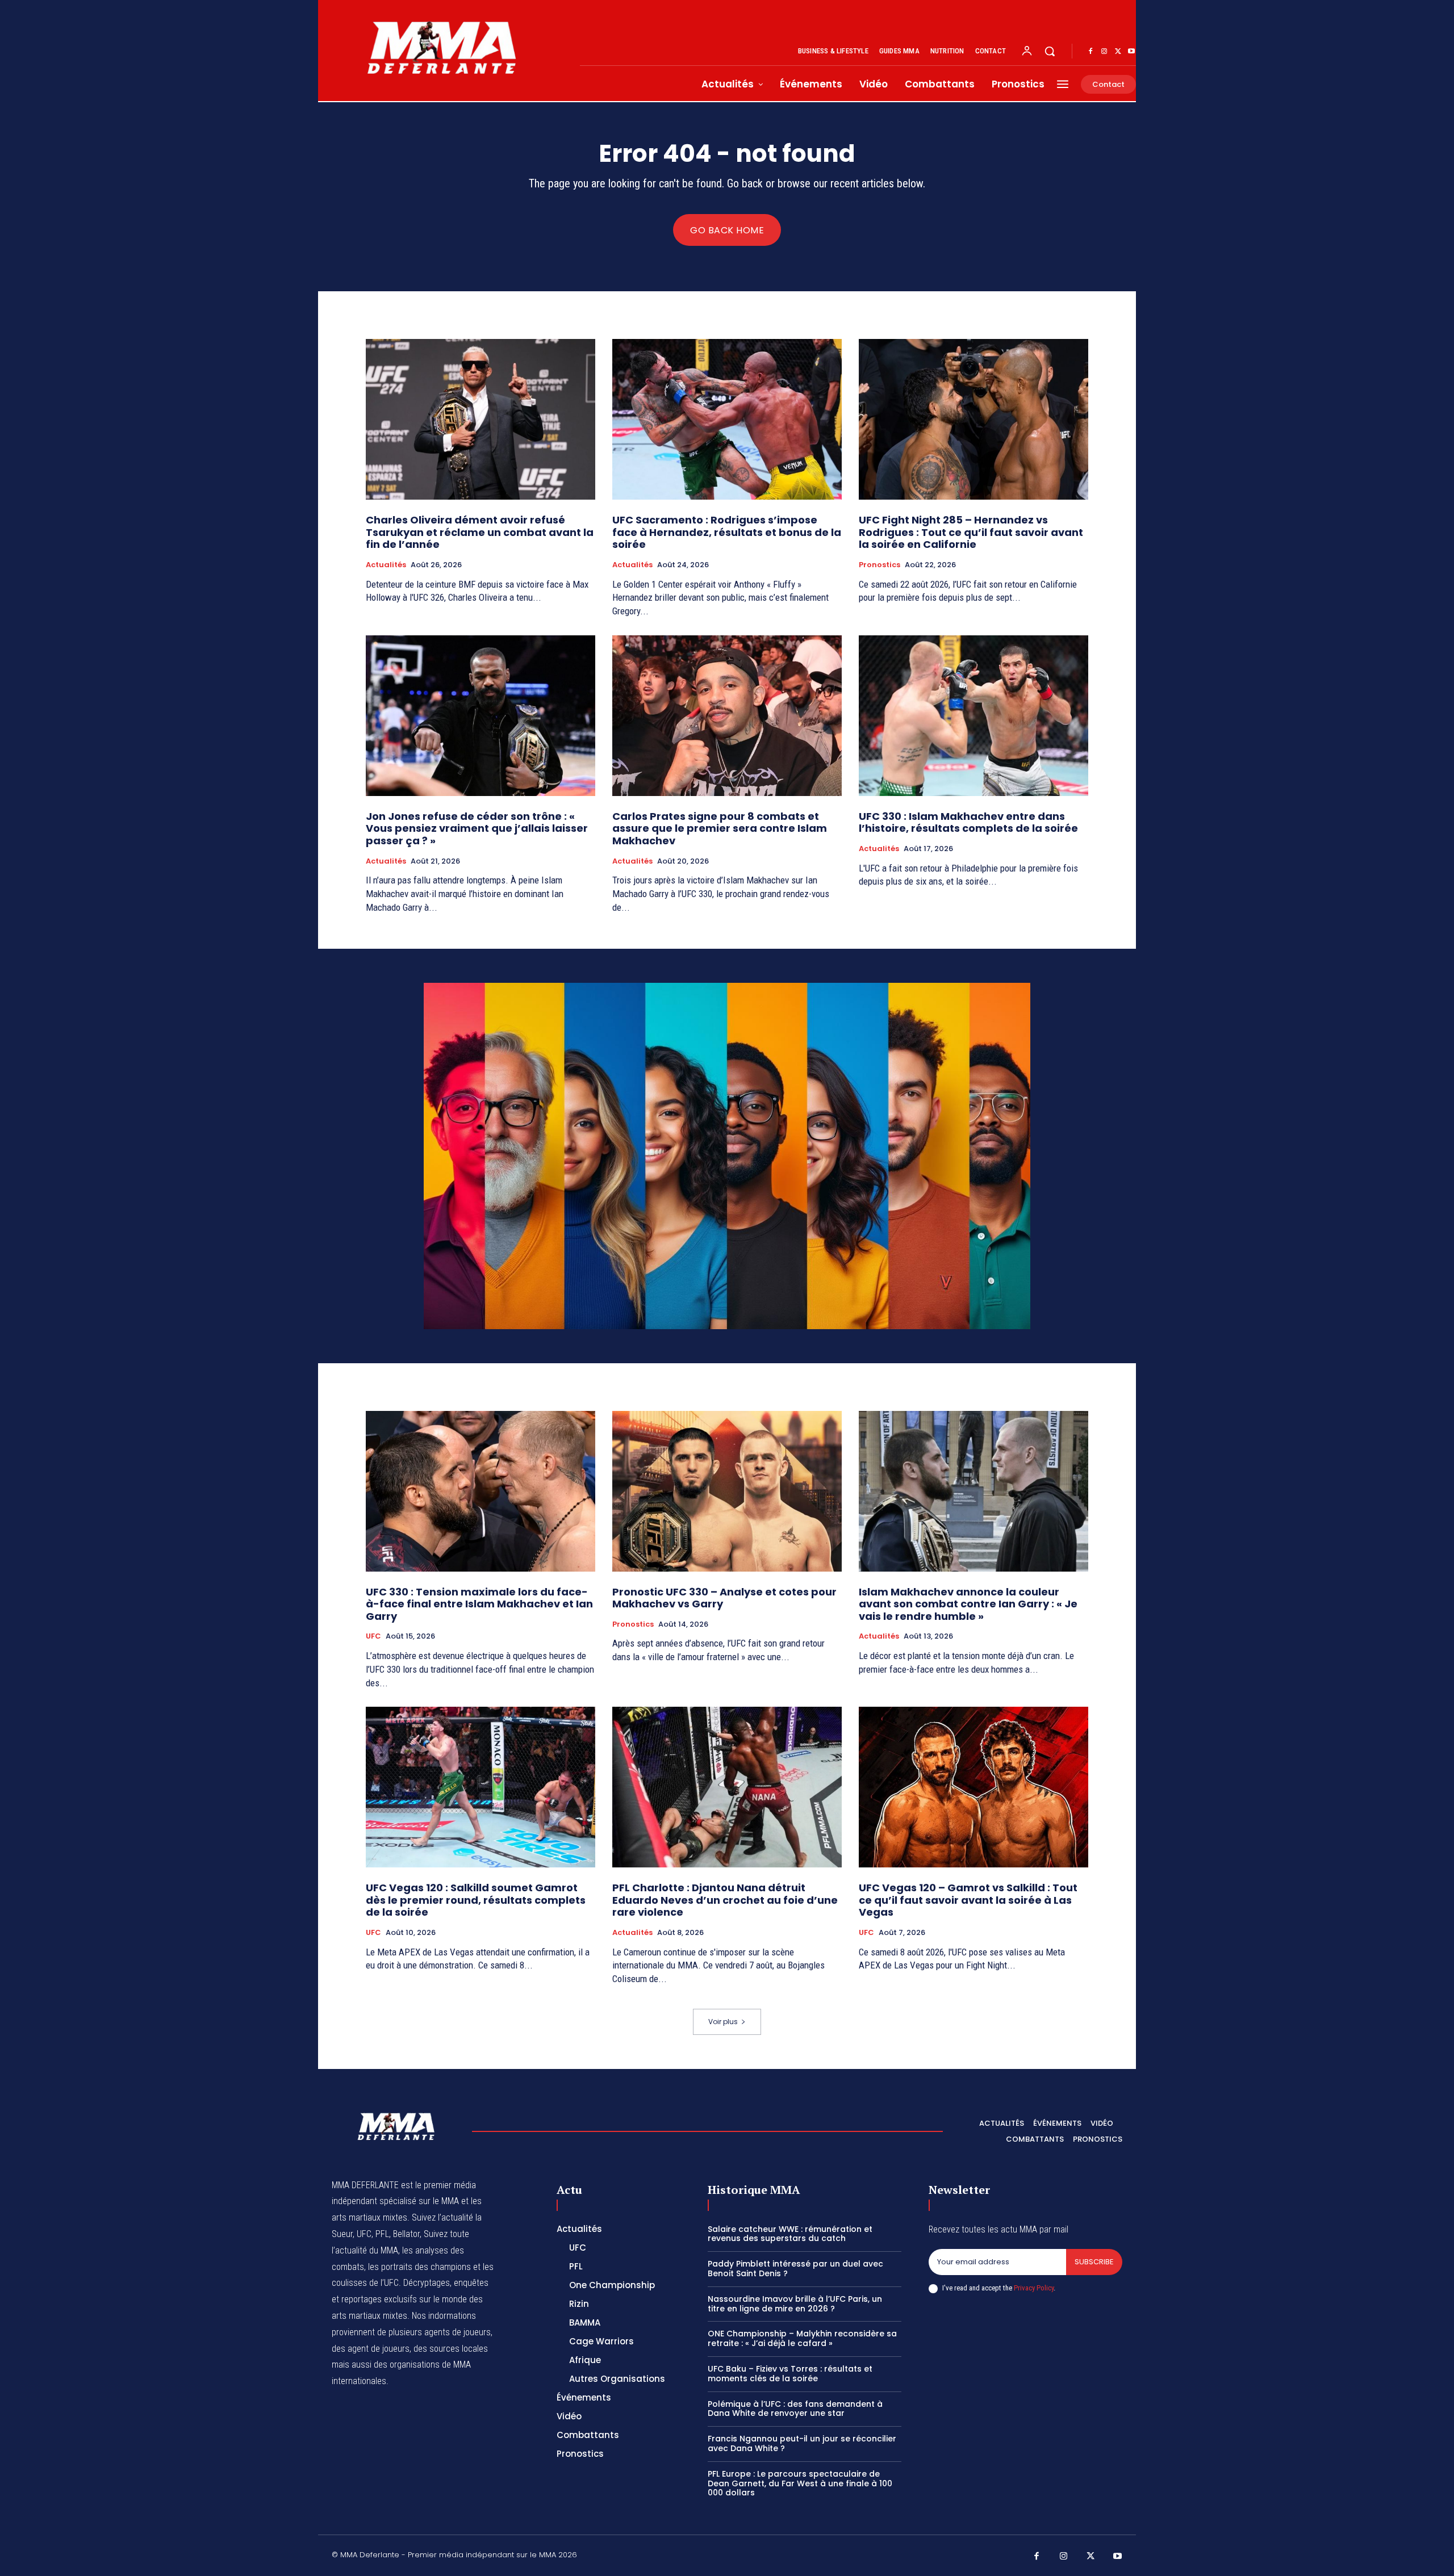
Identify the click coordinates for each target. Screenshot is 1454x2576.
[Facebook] (1090, 52)
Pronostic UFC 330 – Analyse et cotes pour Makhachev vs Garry (724, 1598)
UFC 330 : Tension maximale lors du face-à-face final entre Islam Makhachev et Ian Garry (479, 1604)
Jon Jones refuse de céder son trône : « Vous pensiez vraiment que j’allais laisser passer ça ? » (477, 828)
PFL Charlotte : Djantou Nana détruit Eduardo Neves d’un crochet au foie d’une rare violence (725, 1900)
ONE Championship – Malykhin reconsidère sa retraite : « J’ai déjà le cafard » (802, 2338)
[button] (1050, 51)
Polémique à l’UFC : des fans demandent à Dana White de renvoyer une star (795, 2409)
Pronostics (879, 565)
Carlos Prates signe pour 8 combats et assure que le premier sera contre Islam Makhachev (720, 828)
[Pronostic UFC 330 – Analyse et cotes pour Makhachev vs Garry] (727, 1491)
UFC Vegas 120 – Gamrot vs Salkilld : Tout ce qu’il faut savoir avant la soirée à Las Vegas (968, 1900)
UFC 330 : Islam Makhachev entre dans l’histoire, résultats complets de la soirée (968, 822)
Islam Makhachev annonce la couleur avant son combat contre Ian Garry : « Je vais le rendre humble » (968, 1604)
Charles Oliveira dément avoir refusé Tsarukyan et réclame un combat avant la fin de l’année (480, 532)
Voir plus (723, 2022)
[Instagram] (1104, 52)
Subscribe (1094, 2262)
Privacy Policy (1034, 2288)
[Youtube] (1131, 52)
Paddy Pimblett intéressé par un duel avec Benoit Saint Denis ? (795, 2269)
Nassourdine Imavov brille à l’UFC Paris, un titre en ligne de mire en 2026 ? (795, 2304)
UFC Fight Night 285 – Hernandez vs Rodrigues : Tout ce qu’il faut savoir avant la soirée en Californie (971, 532)
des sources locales (451, 2349)
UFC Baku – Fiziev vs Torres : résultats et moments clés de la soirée (790, 2374)
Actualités (386, 565)
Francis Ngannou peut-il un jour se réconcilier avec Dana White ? (802, 2443)
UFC (373, 1636)
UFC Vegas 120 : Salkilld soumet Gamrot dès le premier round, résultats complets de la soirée (476, 1900)
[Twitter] (1118, 52)
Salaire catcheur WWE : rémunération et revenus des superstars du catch (790, 2234)
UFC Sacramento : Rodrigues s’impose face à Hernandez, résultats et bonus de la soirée (727, 532)
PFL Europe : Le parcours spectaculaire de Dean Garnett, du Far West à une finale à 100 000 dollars (800, 2483)
